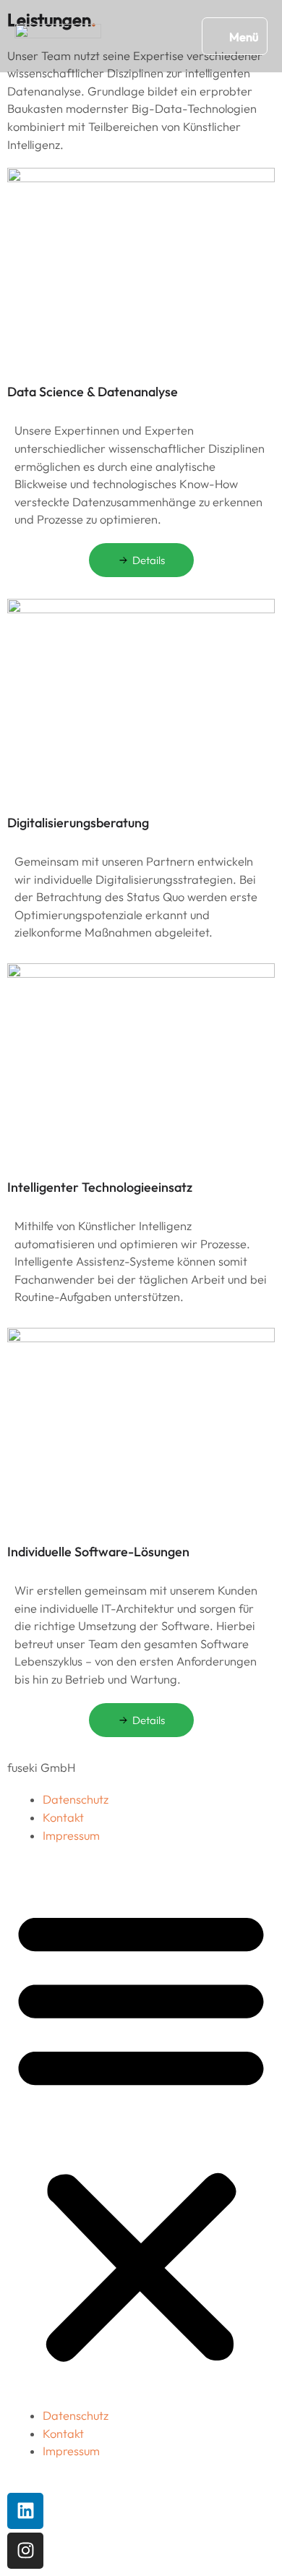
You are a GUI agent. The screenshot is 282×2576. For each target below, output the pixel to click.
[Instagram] (25, 2551)
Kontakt (63, 1817)
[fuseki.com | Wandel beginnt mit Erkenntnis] (58, 36)
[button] (141, 2134)
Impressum (71, 1835)
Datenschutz (76, 1799)
